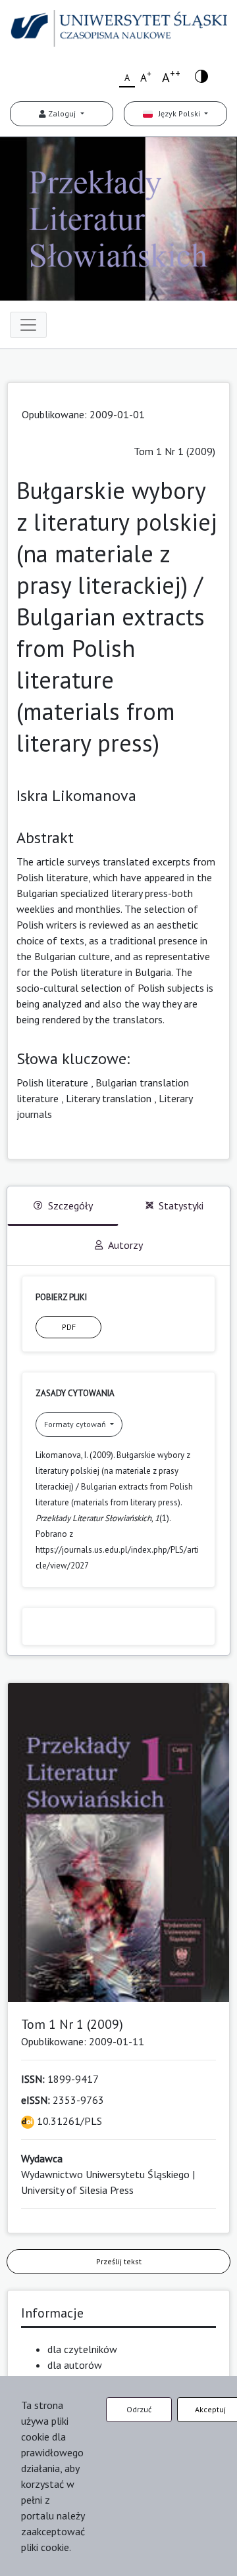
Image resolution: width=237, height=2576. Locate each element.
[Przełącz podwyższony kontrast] (201, 75)
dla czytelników (82, 2349)
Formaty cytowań (76, 1424)
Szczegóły (70, 1205)
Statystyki (181, 1205)
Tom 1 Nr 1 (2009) (174, 451)
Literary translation (109, 1098)
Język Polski (177, 113)
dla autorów (75, 2365)
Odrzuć (139, 2409)
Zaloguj (62, 113)
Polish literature (52, 1082)
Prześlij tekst (119, 2261)
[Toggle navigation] (28, 325)
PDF (69, 1327)
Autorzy (125, 1245)
